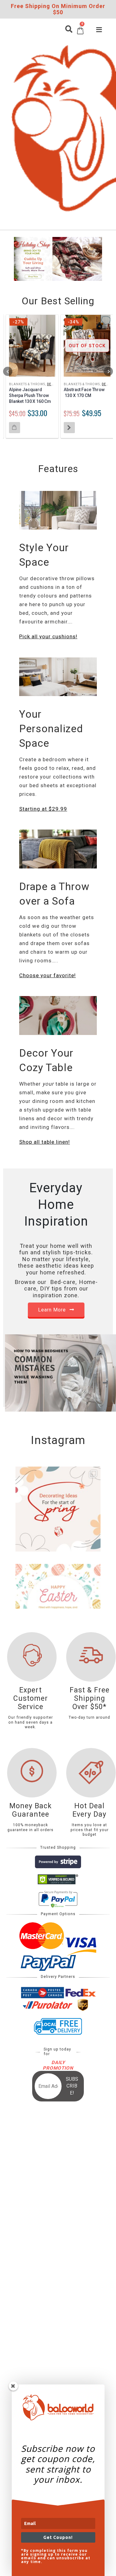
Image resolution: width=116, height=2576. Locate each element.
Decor (53, 384)
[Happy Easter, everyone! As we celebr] (58, 1606)
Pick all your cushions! (48, 636)
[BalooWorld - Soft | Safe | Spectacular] (23, 125)
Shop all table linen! (45, 1142)
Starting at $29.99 (43, 809)
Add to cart (15, 428)
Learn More (53, 1310)
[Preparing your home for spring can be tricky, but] (58, 1509)
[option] (58, 260)
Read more (69, 428)
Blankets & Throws (27, 384)
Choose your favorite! (47, 975)
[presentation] (8, 371)
